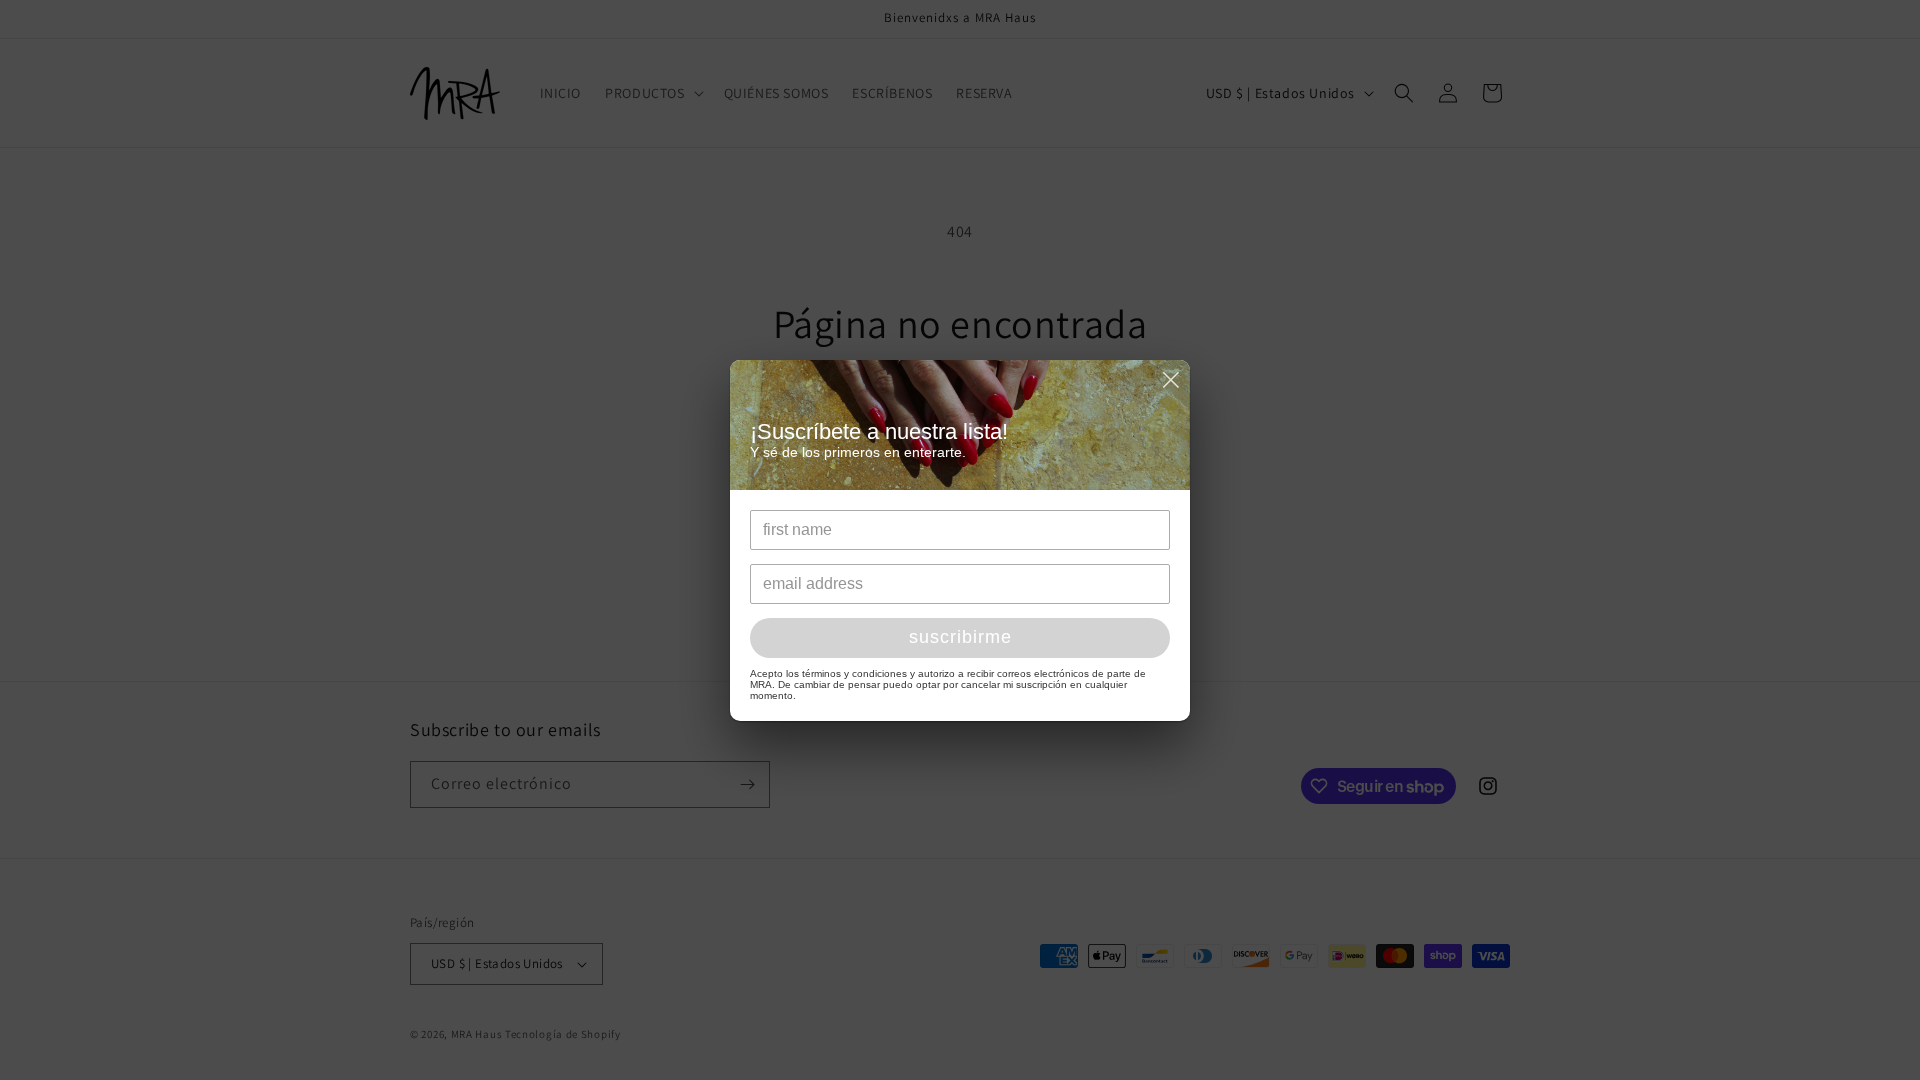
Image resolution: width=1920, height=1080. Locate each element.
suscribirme (960, 637)
